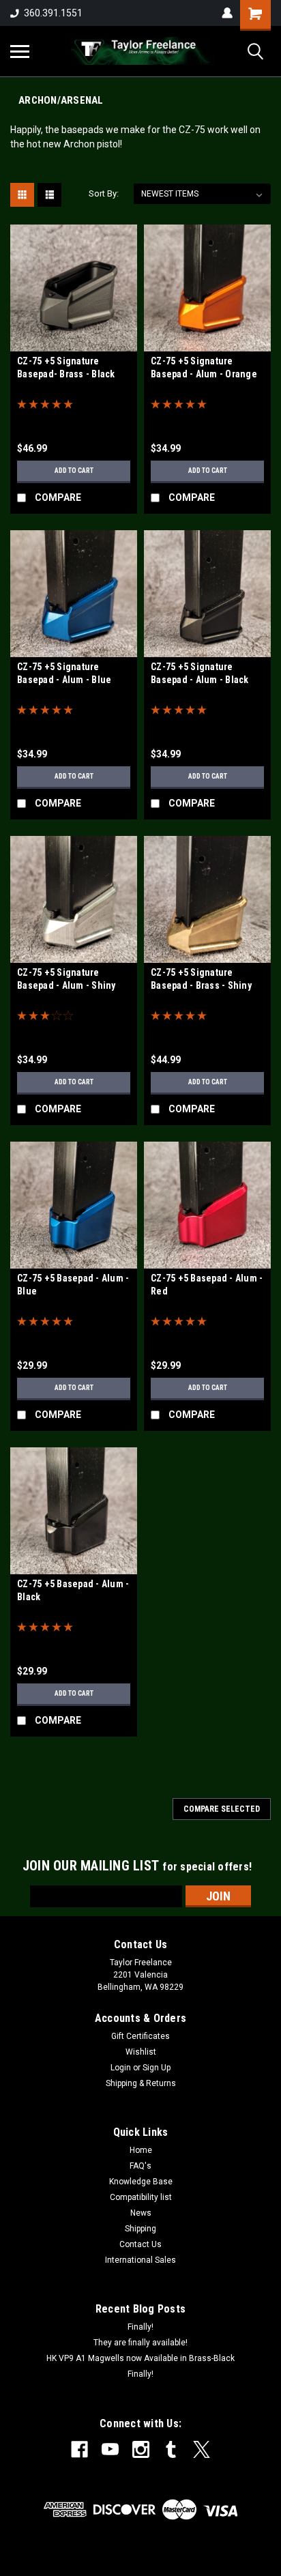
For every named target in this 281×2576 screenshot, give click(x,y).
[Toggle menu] (20, 51)
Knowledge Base (141, 2182)
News (141, 2213)
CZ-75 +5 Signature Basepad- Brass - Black (66, 367)
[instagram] (141, 2449)
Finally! (140, 2327)
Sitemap (120, 2565)
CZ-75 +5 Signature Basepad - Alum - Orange (204, 367)
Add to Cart (74, 471)
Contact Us (140, 2244)
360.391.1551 (53, 13)
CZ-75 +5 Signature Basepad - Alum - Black (200, 673)
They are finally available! (140, 2343)
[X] (202, 2449)
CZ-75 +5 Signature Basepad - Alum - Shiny (66, 979)
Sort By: (104, 193)
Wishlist (141, 2052)
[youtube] (110, 2449)
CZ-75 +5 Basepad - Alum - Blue (73, 1285)
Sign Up (157, 2068)
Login (121, 2068)
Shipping (140, 2229)
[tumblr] (171, 2449)
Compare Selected (222, 1809)
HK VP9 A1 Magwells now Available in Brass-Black (140, 2358)
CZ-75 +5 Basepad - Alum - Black (73, 1590)
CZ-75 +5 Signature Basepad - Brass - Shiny (201, 979)
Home (141, 2150)
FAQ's (140, 2166)
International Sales (140, 2260)
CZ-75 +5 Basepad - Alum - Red (207, 1285)
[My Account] (227, 13)
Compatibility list (141, 2197)
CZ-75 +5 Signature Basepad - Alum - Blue (64, 673)
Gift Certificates (140, 2036)
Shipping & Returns (141, 2083)
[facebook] (79, 2449)
